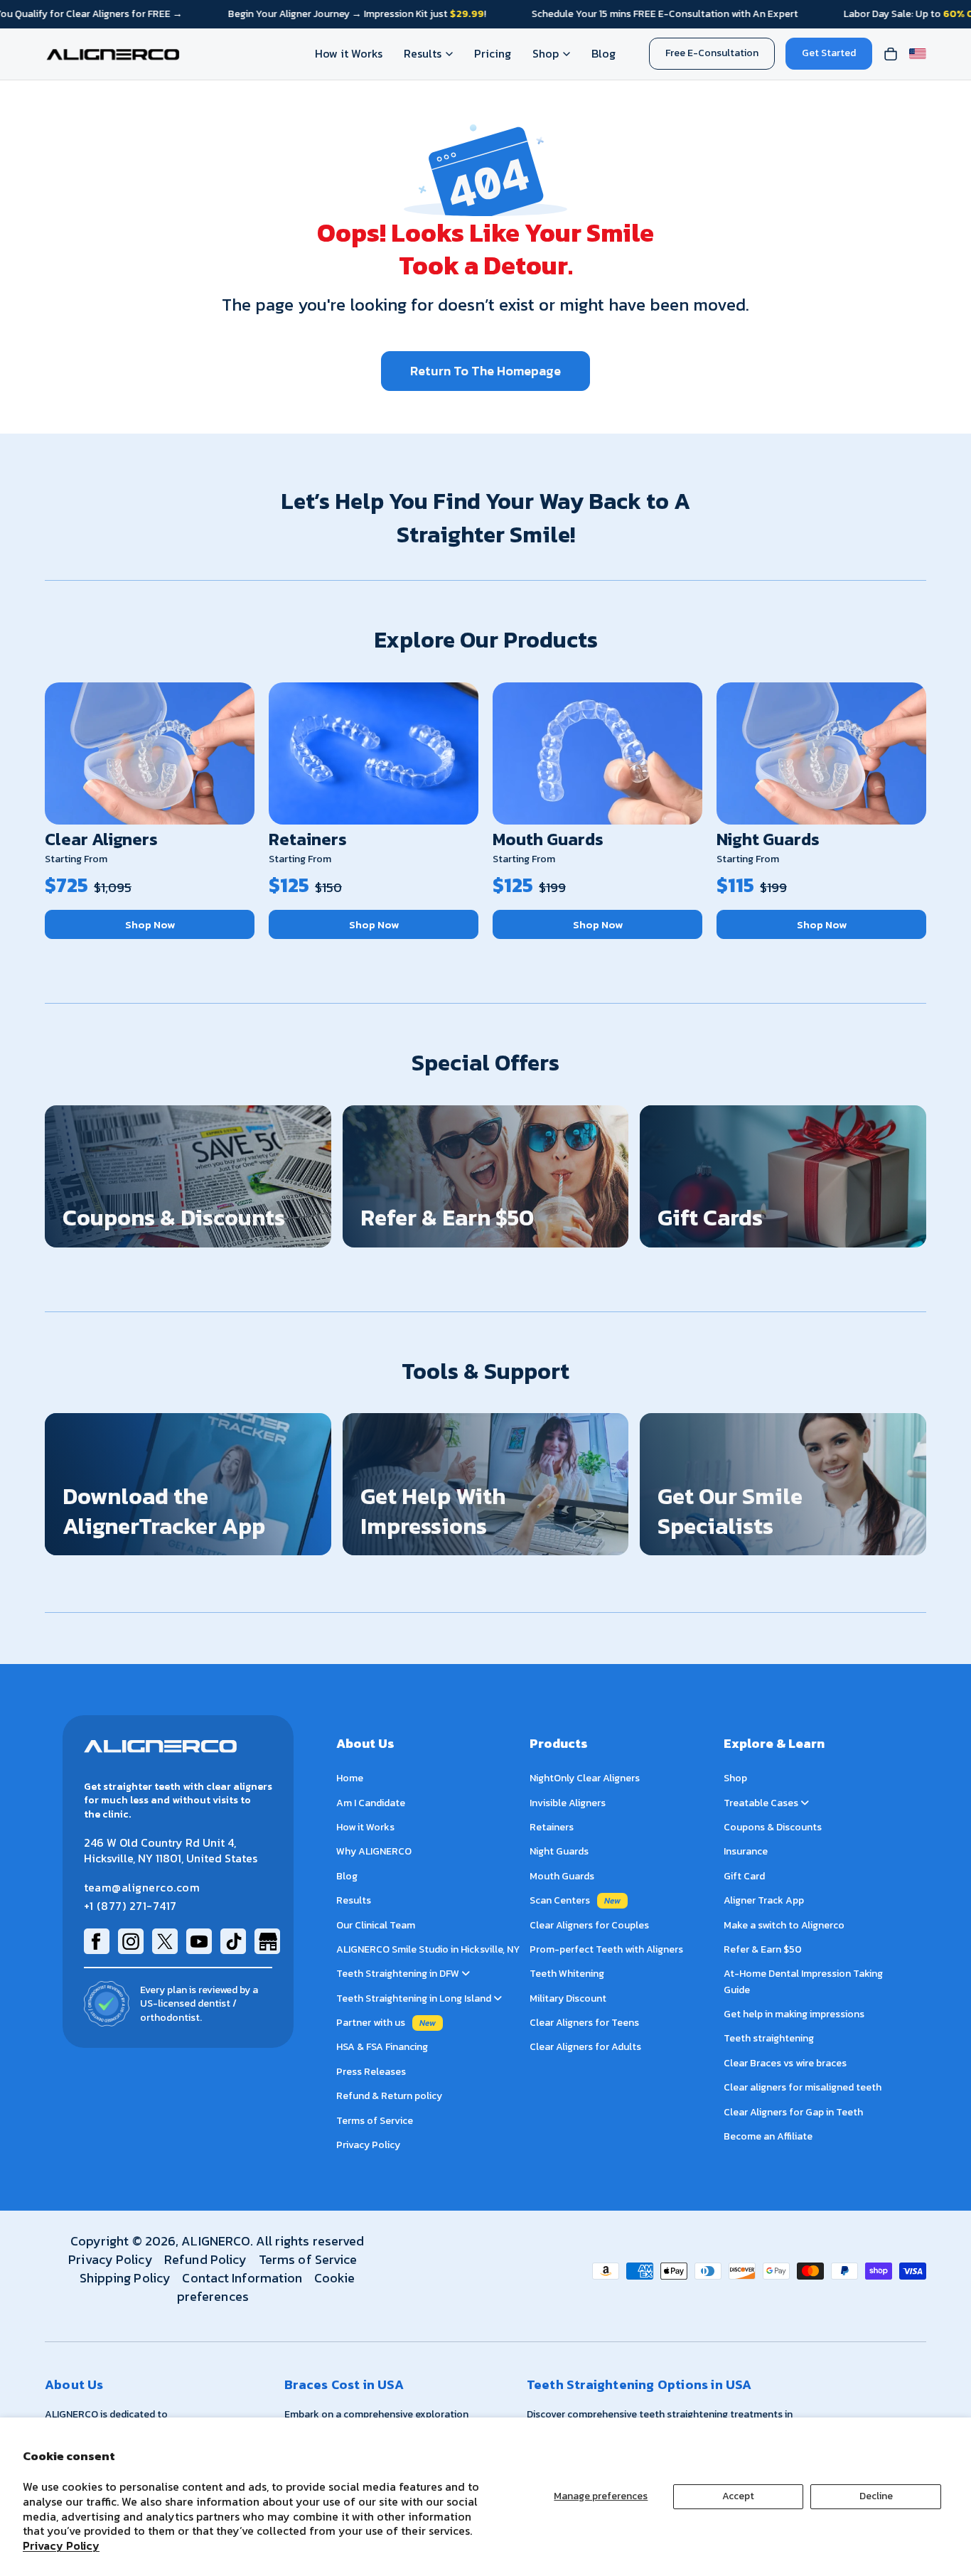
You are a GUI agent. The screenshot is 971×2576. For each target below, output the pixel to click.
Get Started (829, 53)
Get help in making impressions (794, 2014)
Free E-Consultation (712, 53)
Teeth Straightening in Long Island (415, 1998)
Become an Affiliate (768, 2136)
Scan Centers (560, 1901)
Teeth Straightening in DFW (399, 1974)
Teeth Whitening (567, 1974)
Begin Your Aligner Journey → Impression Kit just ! (357, 14)
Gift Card (744, 1876)
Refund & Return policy (389, 2097)
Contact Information (242, 2278)
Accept (738, 2496)
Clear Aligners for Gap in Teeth (793, 2112)
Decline (876, 2496)
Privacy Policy (61, 2545)
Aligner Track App (764, 1901)
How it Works (349, 53)
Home (350, 1779)
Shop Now (150, 924)
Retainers (308, 839)
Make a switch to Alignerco (784, 1925)
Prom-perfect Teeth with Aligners (606, 1949)
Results (423, 53)
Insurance (746, 1852)
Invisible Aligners (568, 1803)
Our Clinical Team (376, 1925)
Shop (546, 53)
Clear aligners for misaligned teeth (803, 2088)
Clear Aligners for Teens (584, 2023)
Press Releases (371, 2072)
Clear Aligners (101, 839)
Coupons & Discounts (773, 1827)
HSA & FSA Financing (382, 2048)
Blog (603, 53)
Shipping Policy (125, 2278)
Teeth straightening (769, 2039)
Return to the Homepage (485, 371)
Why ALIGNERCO (374, 1852)
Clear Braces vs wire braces (785, 2063)
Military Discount (568, 1998)
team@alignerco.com (142, 1888)
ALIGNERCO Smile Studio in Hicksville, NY (428, 1949)
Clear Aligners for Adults (585, 2048)
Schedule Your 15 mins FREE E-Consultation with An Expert (665, 14)
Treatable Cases (762, 1803)
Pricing (493, 53)
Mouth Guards (548, 839)
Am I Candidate (371, 1803)
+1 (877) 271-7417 (130, 1906)
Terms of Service (375, 2121)
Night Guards (768, 839)
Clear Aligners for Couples (589, 1925)
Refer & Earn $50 (763, 1949)
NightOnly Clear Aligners (585, 1779)
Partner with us (371, 2023)
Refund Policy (205, 2259)
